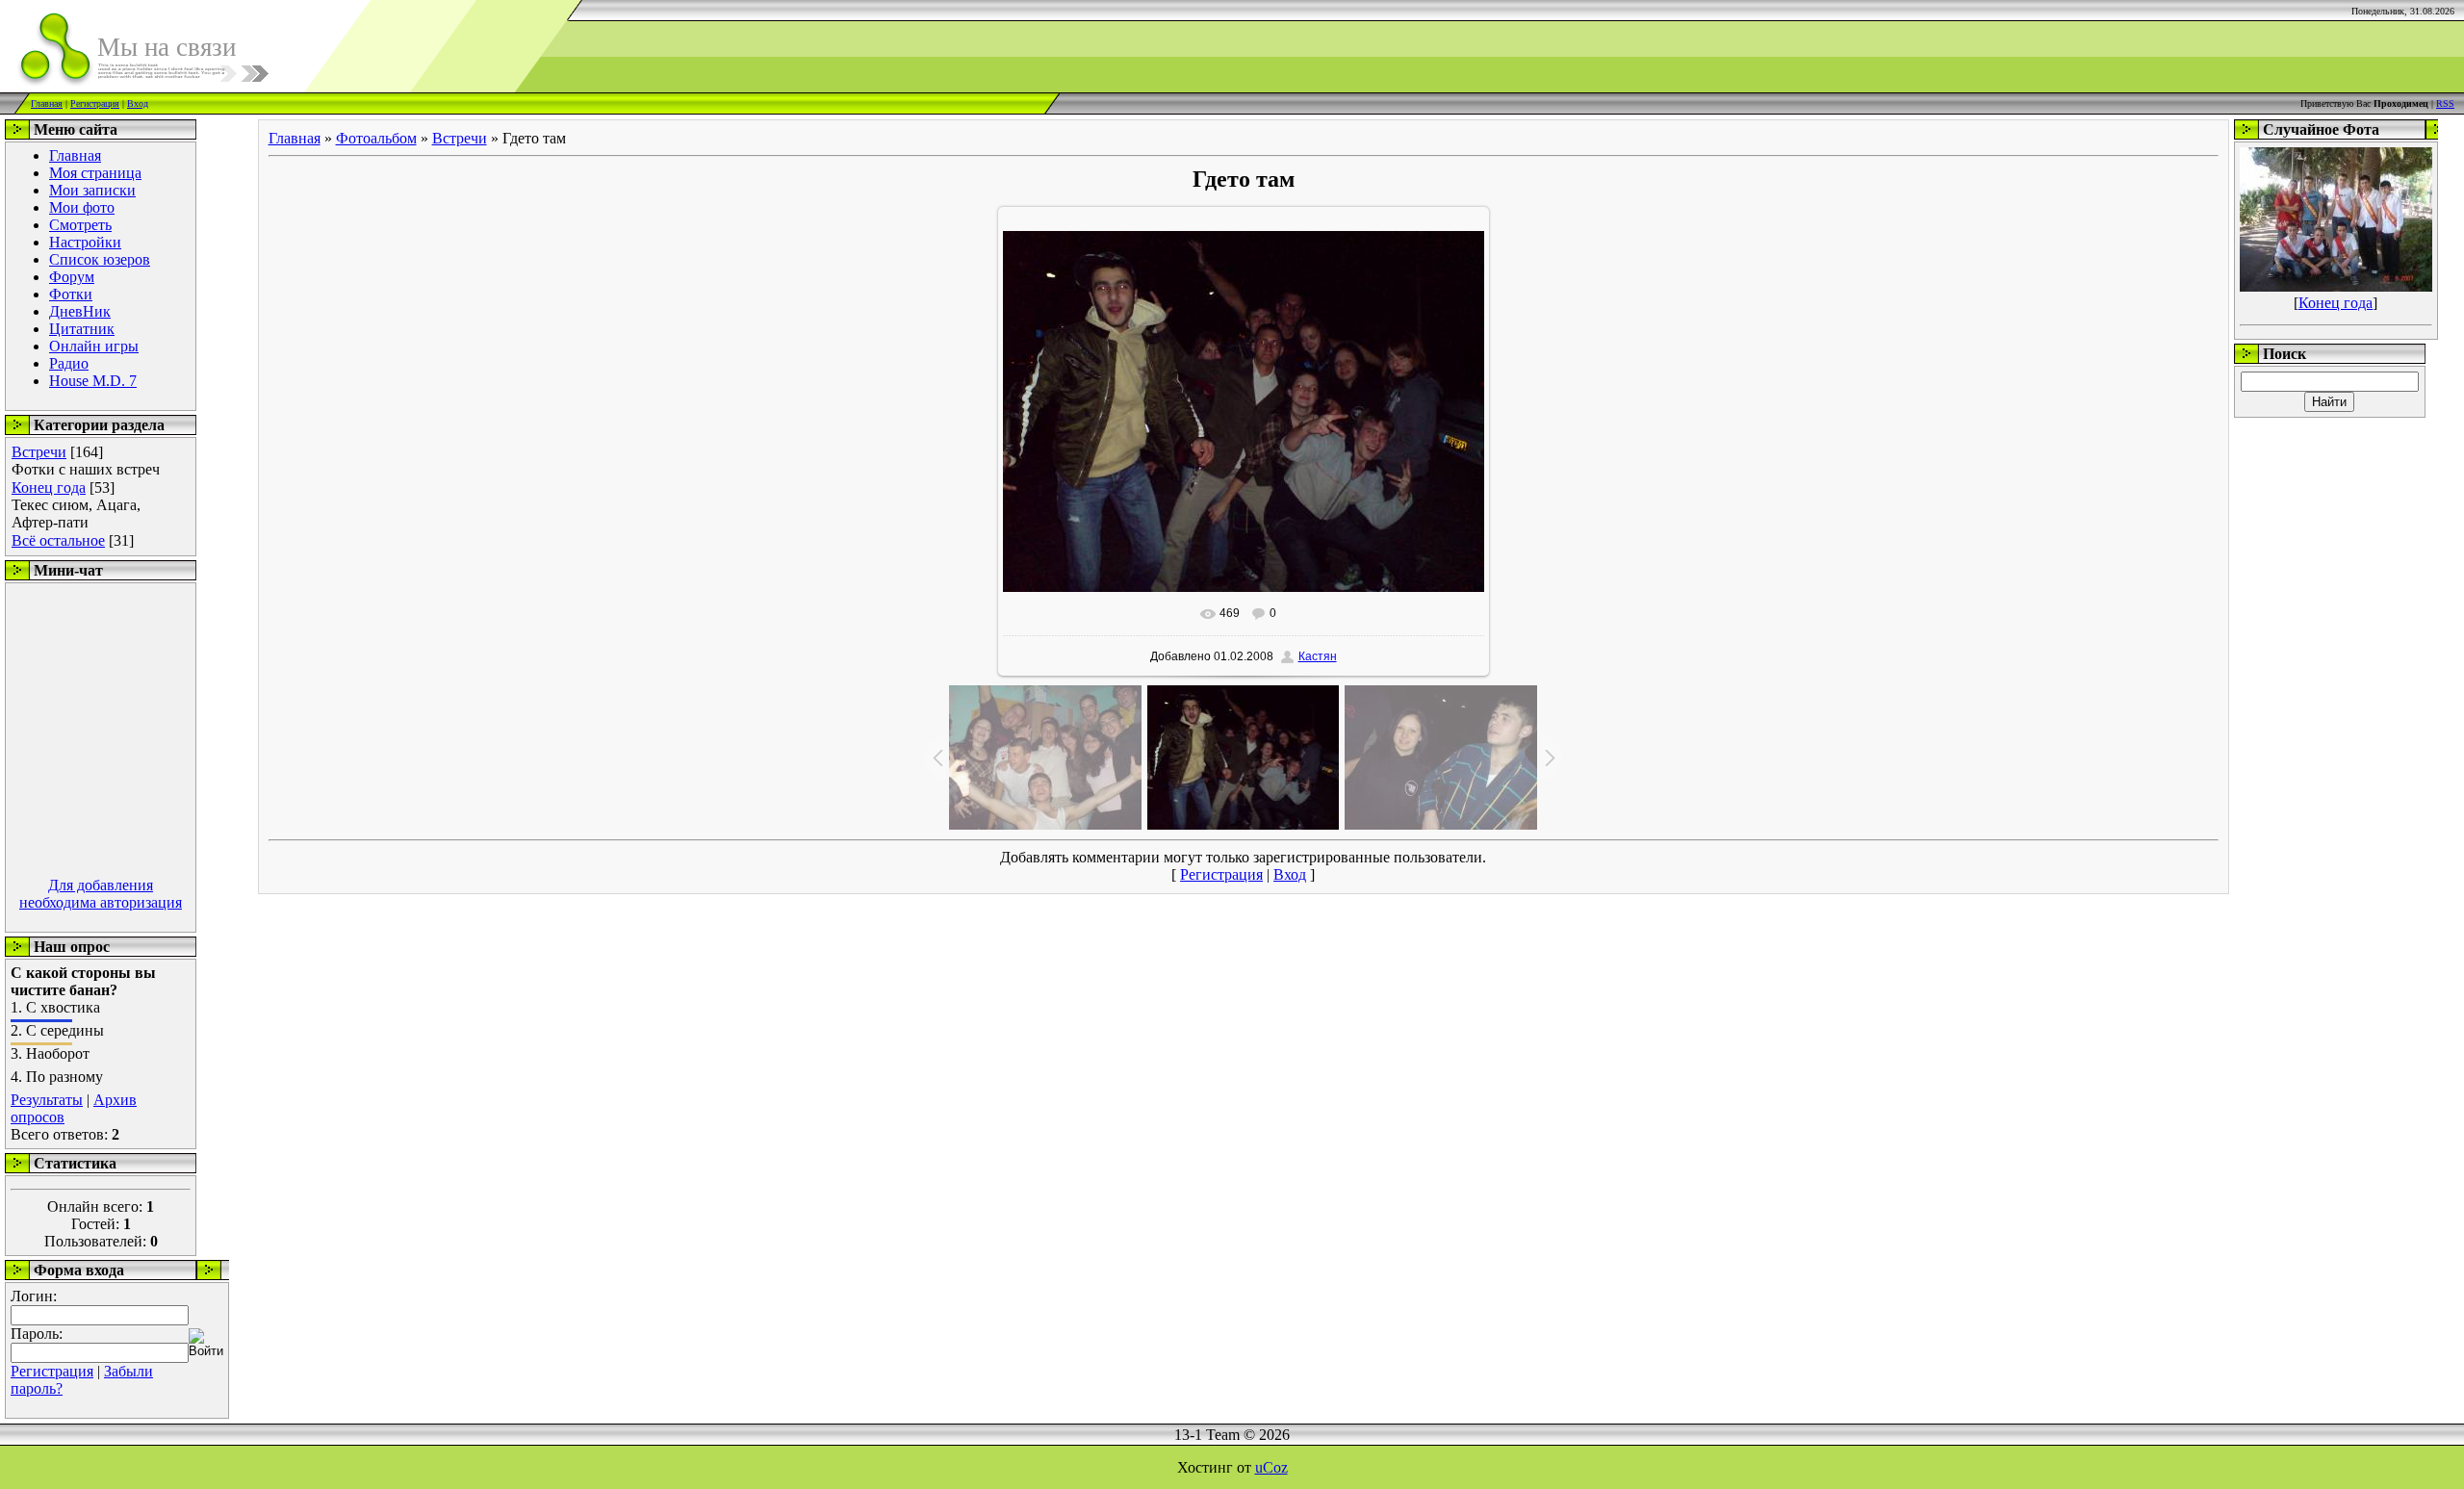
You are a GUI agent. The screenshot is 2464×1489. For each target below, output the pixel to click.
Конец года (49, 488)
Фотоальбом (376, 138)
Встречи (39, 452)
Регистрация (95, 103)
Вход (138, 103)
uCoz (1271, 1467)
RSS (2445, 103)
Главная (47, 103)
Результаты (47, 1100)
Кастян (1318, 656)
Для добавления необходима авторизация (101, 894)
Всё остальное (58, 540)
